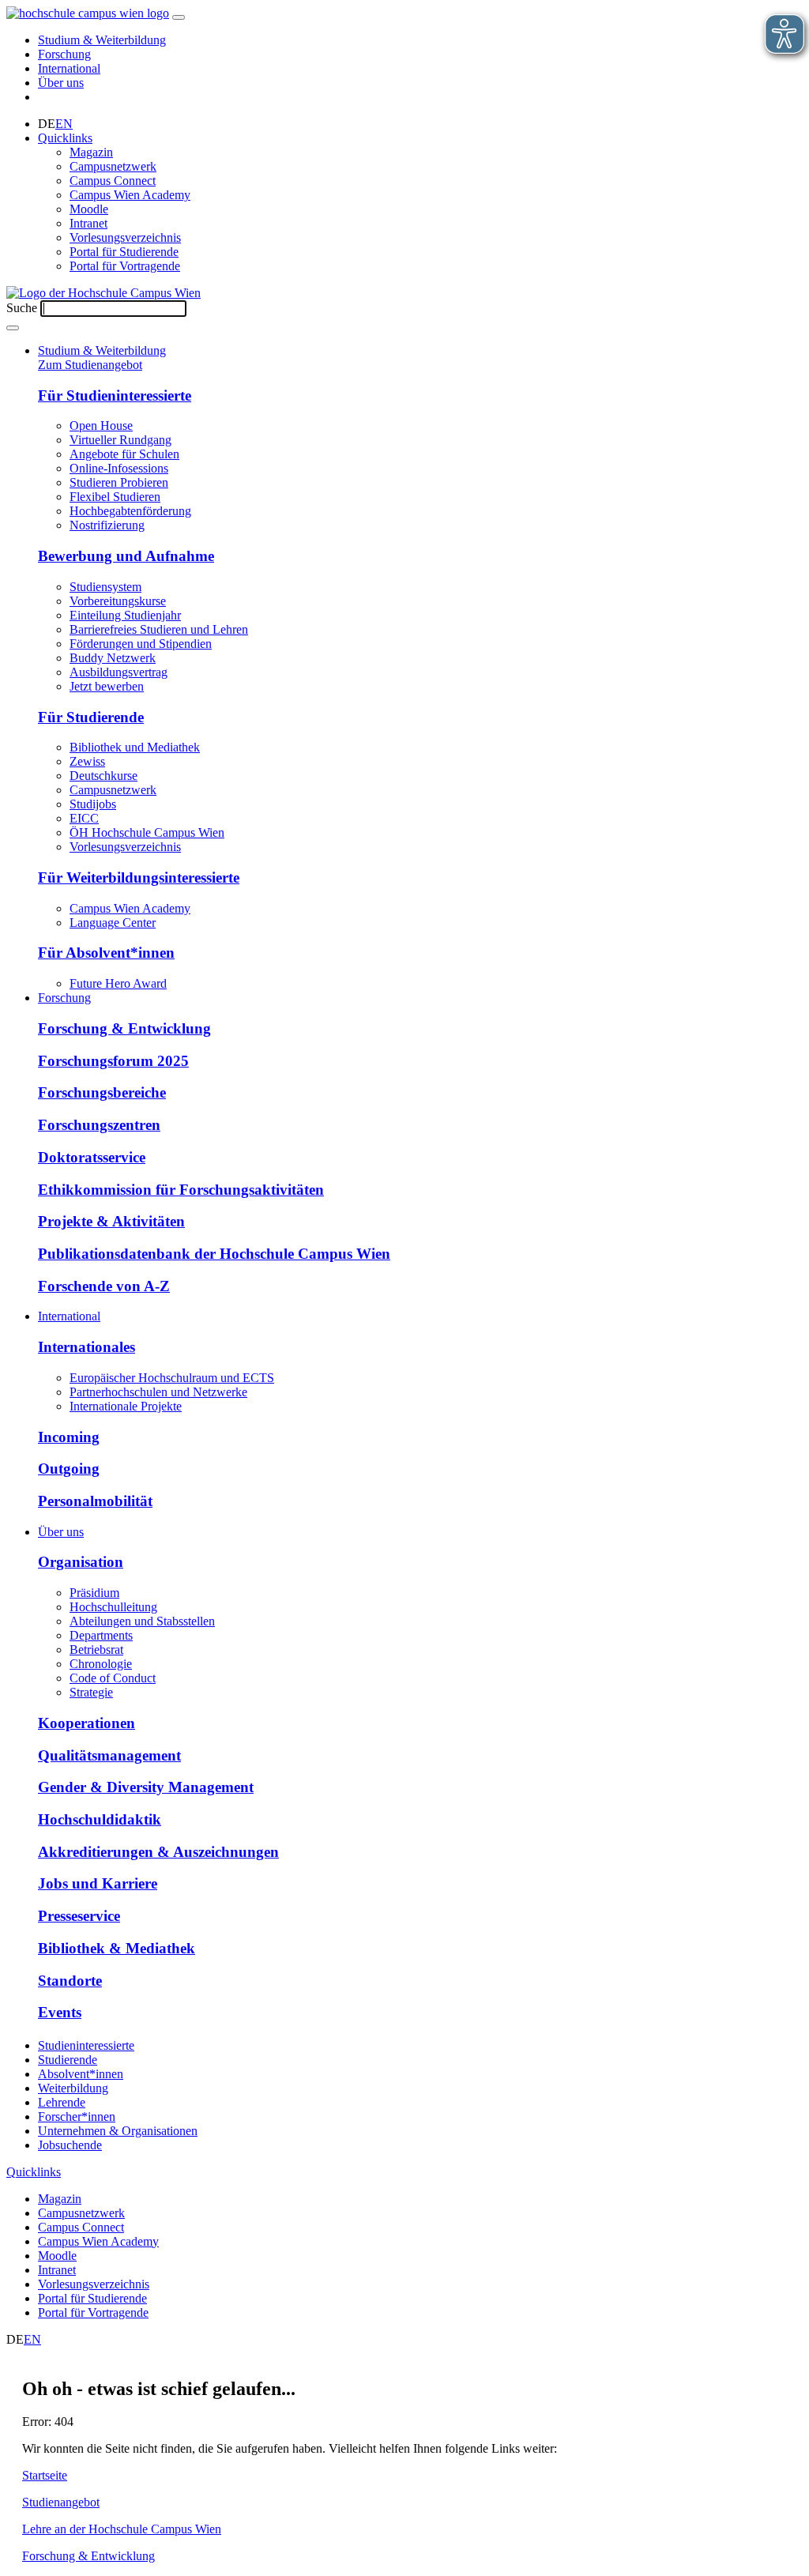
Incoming (69, 1437)
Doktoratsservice (92, 1157)
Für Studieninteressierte (115, 395)
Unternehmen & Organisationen (118, 2131)
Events (60, 2012)
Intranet (88, 223)
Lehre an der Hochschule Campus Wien (122, 2529)
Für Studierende (91, 717)
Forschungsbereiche (102, 1092)
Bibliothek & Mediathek (117, 1948)
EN (64, 124)
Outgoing (69, 1469)
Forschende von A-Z (104, 1286)
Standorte (70, 1981)
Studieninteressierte (86, 2045)
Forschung (64, 54)
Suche (22, 308)
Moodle (89, 209)
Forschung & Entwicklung (124, 1028)
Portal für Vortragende (125, 266)
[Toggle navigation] (179, 17)
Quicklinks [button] (65, 138)
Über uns (61, 83)
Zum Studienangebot (90, 365)
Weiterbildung (73, 2088)
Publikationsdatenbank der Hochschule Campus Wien (214, 1254)
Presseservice (79, 1916)
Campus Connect (113, 181)
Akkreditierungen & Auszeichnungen (158, 1852)
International (69, 68)
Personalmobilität (95, 1501)
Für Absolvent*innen (106, 953)
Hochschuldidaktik (100, 1819)
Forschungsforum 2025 (113, 1061)
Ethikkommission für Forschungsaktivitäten (181, 1190)
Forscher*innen (77, 2117)
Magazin (91, 152)
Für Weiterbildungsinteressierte (139, 877)
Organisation (81, 1562)
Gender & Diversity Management (146, 1787)
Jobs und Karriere (98, 1883)
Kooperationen (87, 1723)
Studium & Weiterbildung (102, 40)
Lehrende (62, 2102)
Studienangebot (61, 2502)
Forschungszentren (99, 1125)
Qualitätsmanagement (109, 1755)
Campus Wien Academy (130, 195)
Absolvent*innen (81, 2074)
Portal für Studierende (124, 252)
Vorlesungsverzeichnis (125, 237)
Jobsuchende (70, 2145)
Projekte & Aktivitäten (111, 1221)
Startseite (45, 2475)
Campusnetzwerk (113, 166)
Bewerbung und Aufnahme (126, 556)
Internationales (87, 1347)
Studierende (68, 2060)
